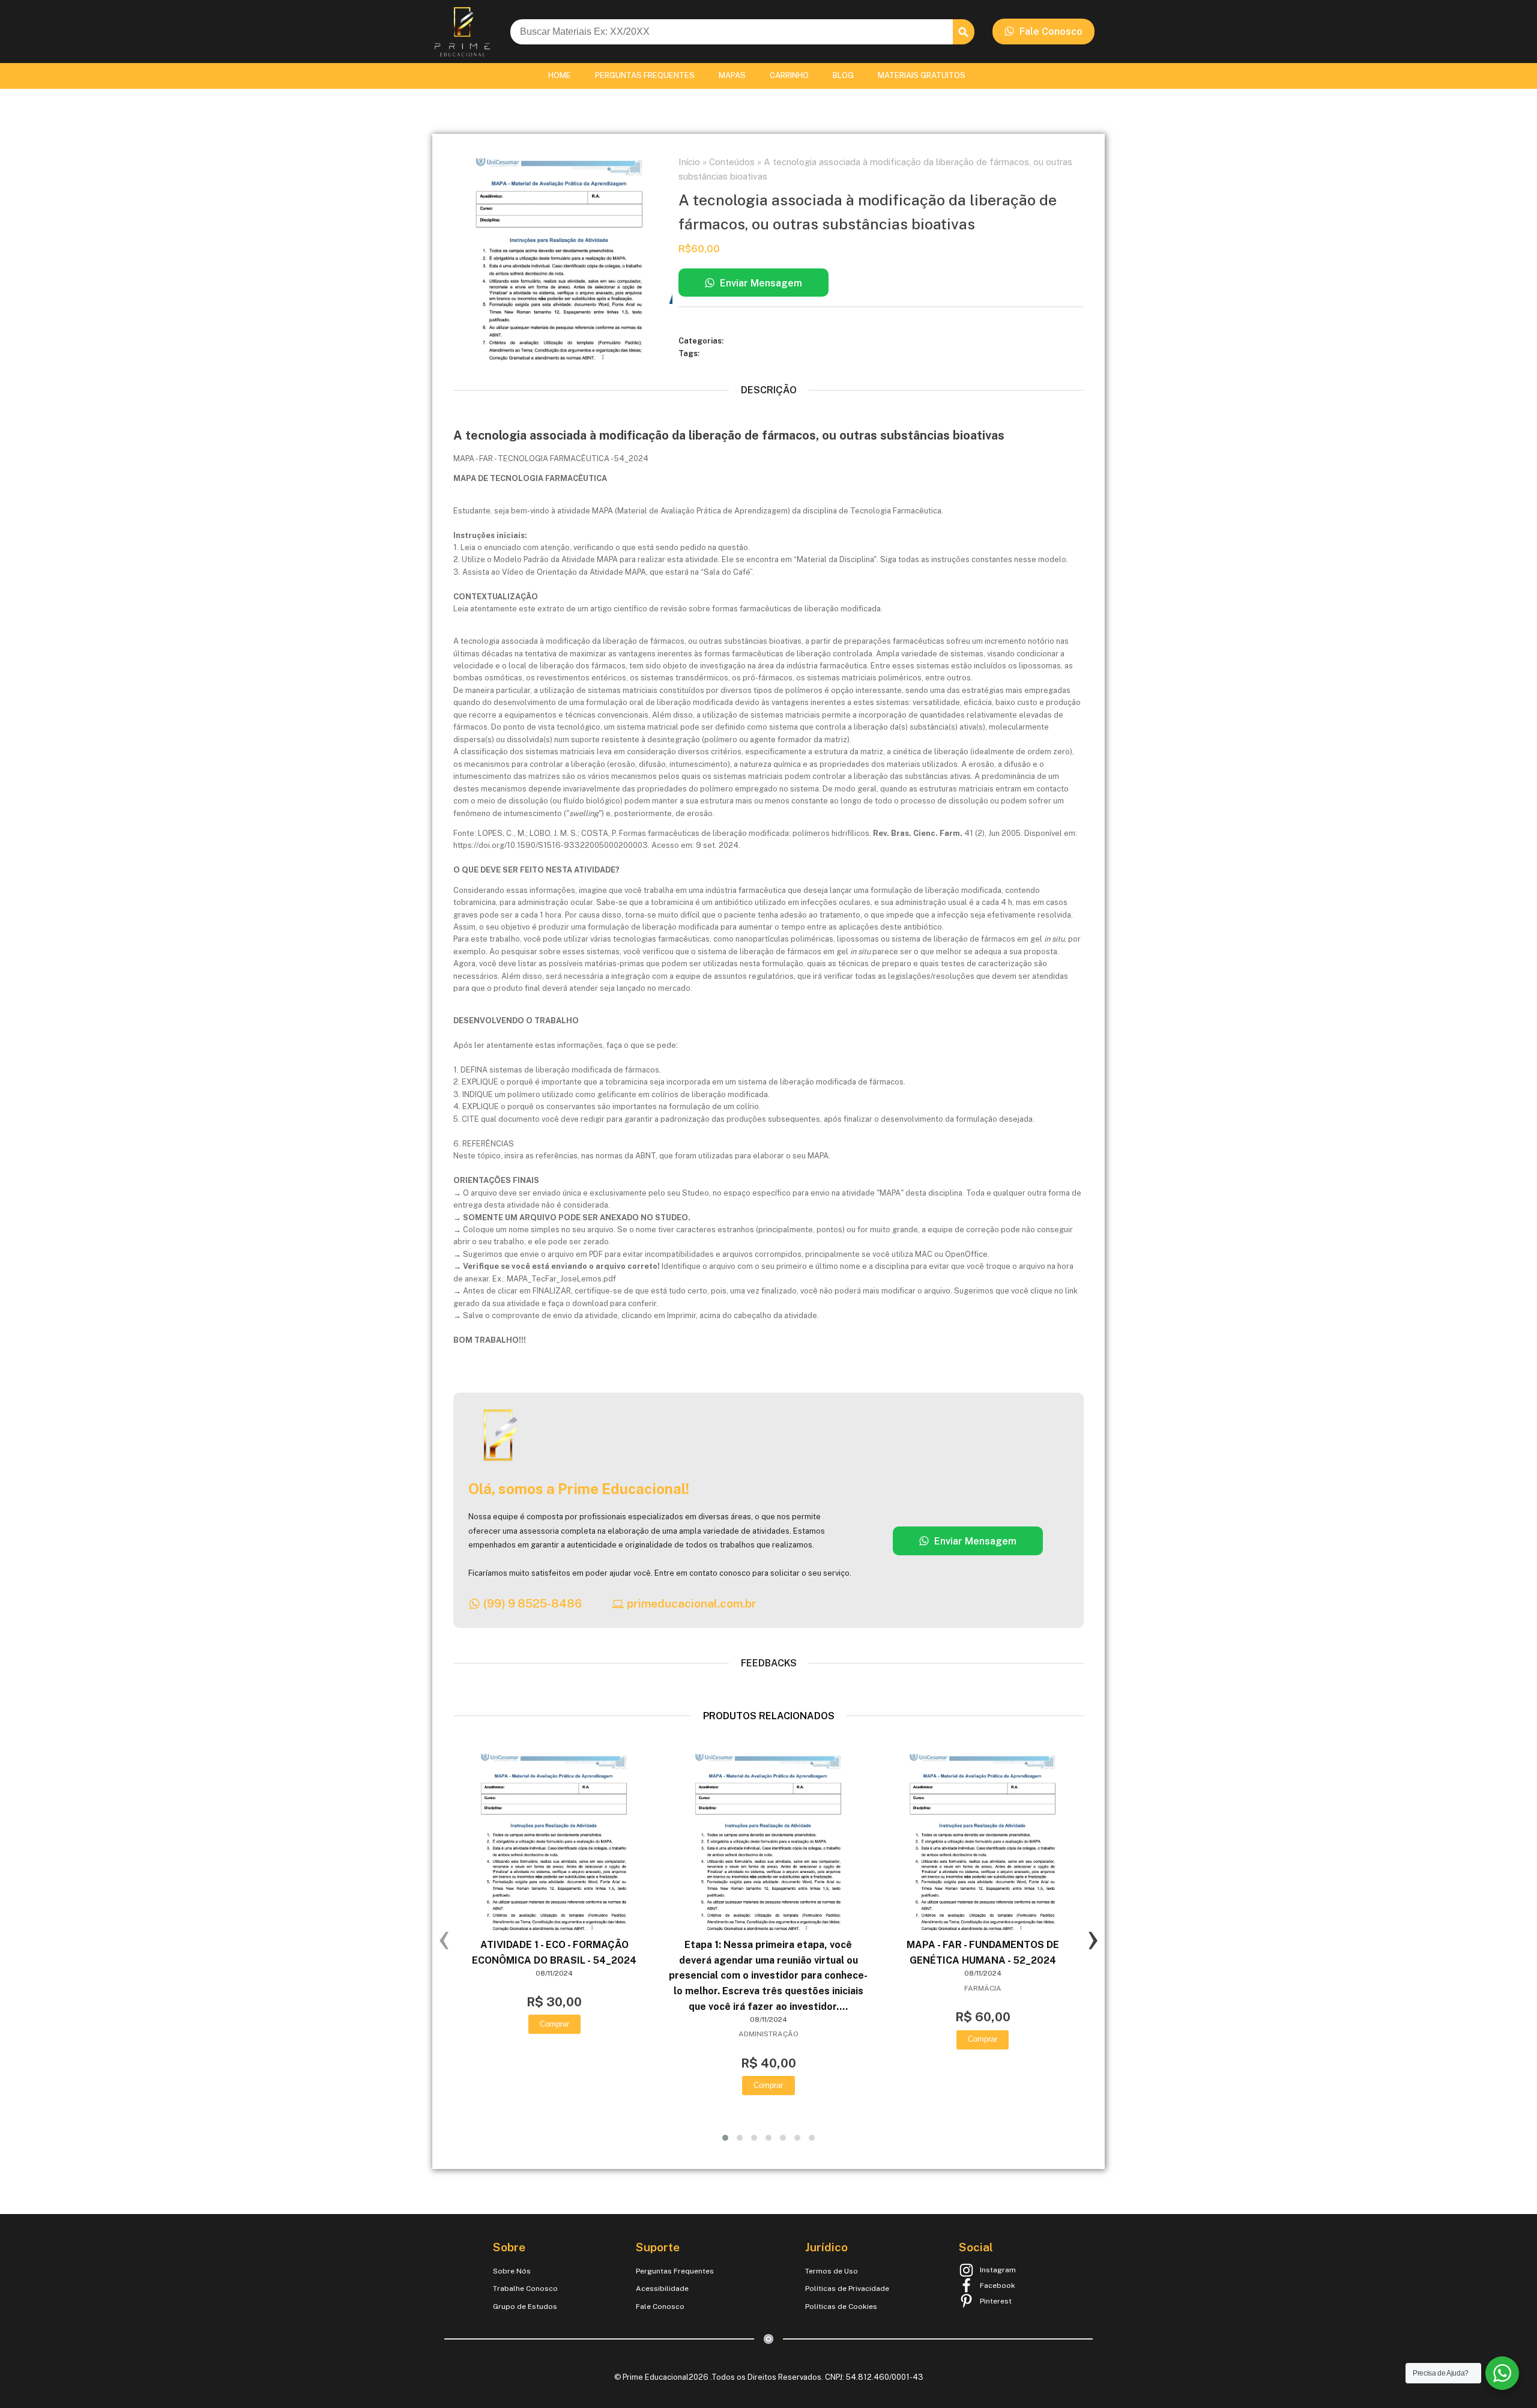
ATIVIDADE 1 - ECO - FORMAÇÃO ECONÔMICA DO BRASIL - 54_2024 (554, 1953)
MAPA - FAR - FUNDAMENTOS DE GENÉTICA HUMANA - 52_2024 (983, 1953)
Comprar (554, 2024)
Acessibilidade (662, 2289)
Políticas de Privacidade (847, 2289)
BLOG (843, 75)
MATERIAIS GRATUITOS (922, 75)
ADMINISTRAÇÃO (768, 2034)
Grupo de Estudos (525, 2307)
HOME (560, 75)
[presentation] (444, 1938)
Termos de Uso (832, 2271)
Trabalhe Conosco (525, 2289)
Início (689, 162)
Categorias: (702, 341)
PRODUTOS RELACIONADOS (769, 1716)
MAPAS (732, 75)
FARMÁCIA (983, 1988)
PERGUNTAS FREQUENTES (645, 75)
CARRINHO (789, 75)
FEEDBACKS (769, 1663)
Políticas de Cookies (841, 2307)
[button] (1043, 32)
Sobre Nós (512, 2271)
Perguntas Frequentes (675, 2271)
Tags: (690, 353)
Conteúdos (732, 162)
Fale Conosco (660, 2307)
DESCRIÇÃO (769, 390)
